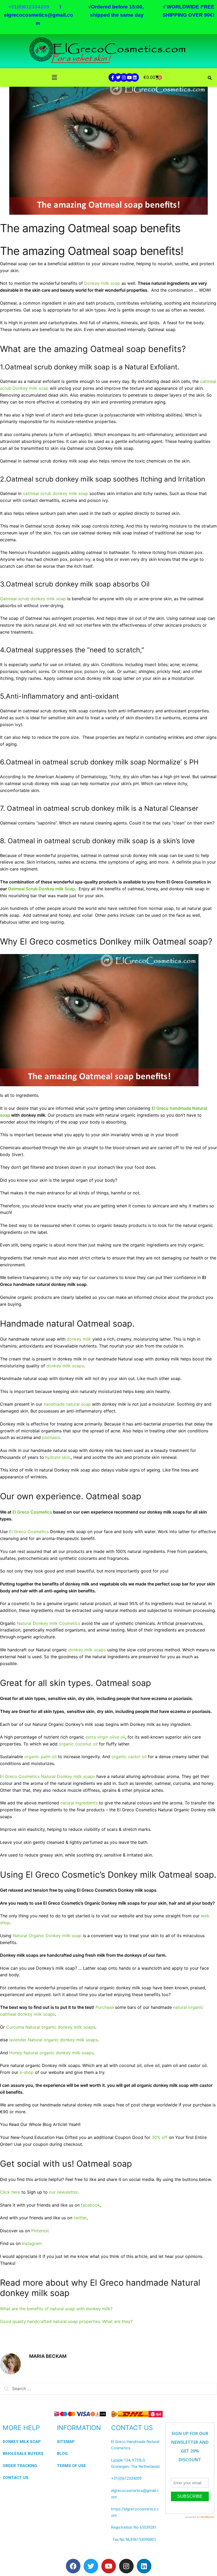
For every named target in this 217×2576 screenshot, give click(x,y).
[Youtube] (129, 77)
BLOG (62, 2454)
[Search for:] (108, 2389)
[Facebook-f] (113, 77)
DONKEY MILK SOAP (22, 2442)
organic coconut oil (78, 1744)
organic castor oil (129, 1757)
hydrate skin (58, 1457)
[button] (54, 78)
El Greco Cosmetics (29, 1532)
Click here (11, 2192)
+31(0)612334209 (126, 2478)
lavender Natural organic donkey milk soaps (53, 2040)
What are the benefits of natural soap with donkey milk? (56, 2309)
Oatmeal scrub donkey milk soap (33, 599)
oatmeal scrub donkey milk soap (55, 493)
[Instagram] (124, 77)
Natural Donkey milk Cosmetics (49, 1623)
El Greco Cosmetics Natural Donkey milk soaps (48, 1776)
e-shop (27, 2072)
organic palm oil (40, 1757)
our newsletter (63, 2192)
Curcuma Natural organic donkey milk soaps (51, 2027)
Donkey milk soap (102, 283)
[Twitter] (118, 77)
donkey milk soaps (65, 1366)
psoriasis (51, 1437)
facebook (91, 2205)
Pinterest (40, 2231)
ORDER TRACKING (20, 2466)
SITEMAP (66, 2442)
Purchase (105, 2007)
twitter (80, 2218)
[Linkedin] (135, 77)
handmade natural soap (67, 1404)
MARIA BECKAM (48, 2356)
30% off (160, 2137)
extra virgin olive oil (105, 1737)
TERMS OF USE (71, 2466)
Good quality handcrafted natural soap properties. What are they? (66, 2321)
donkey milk (79, 1339)
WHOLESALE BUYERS (23, 2454)
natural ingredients (79, 1803)
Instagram (32, 2243)
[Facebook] (73, 2566)
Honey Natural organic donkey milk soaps (51, 2053)
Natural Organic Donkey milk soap (48, 1936)
